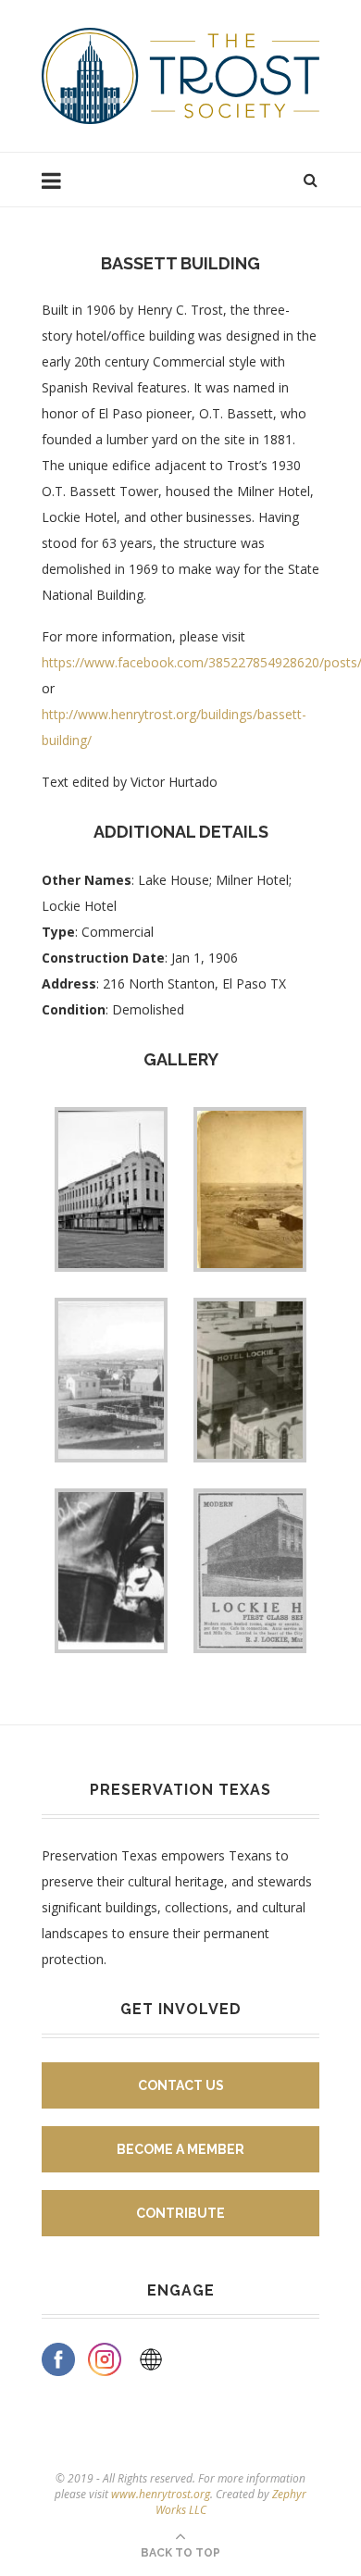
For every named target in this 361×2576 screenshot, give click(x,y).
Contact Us (181, 2085)
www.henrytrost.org (161, 2494)
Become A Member (180, 2149)
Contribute (180, 2213)
